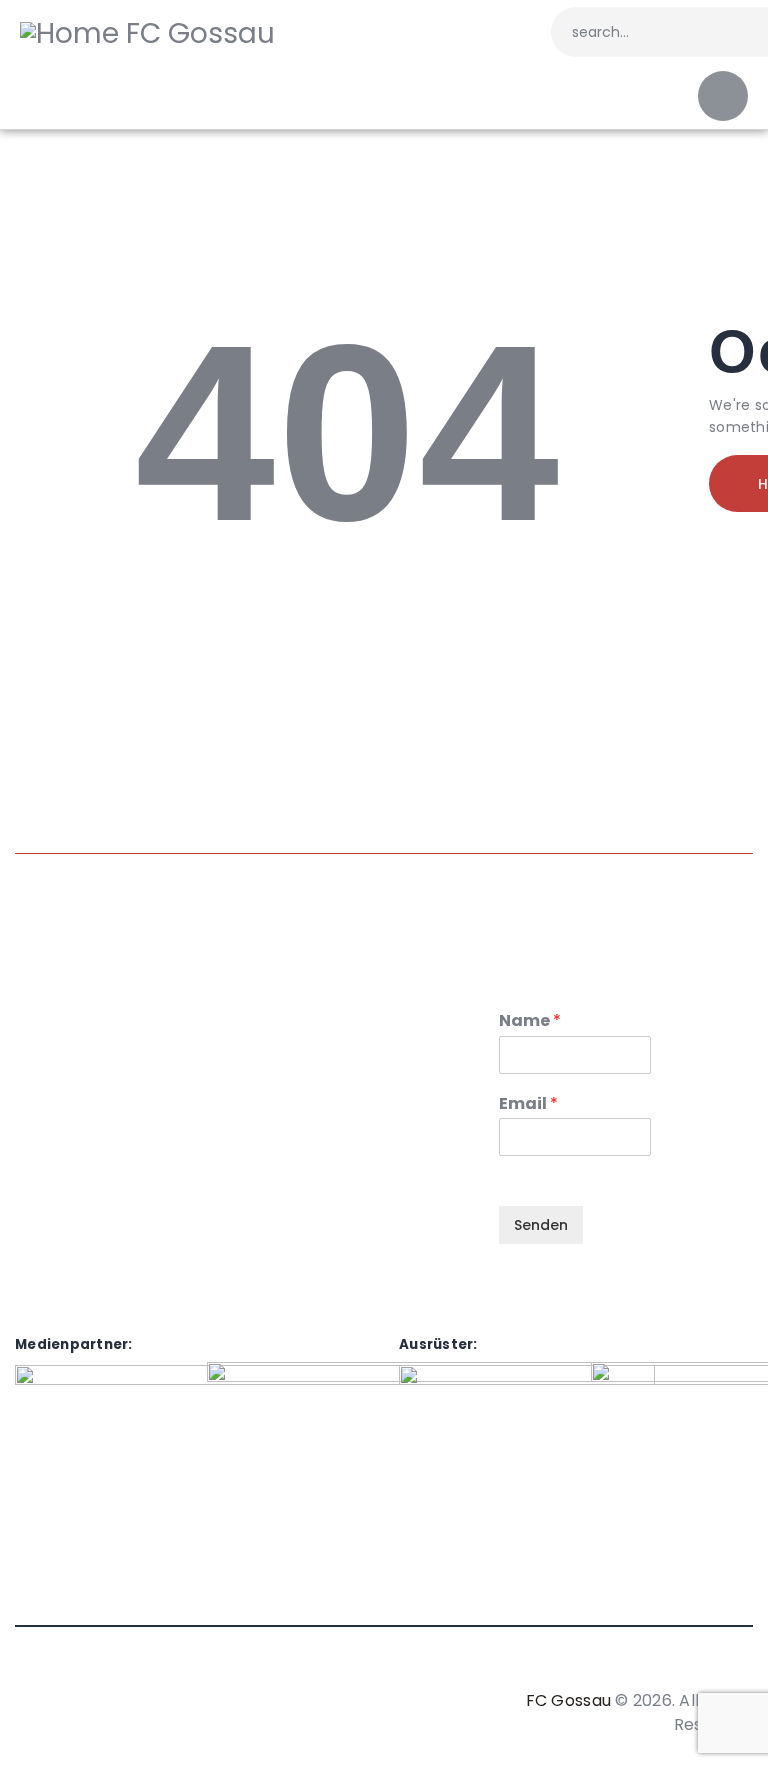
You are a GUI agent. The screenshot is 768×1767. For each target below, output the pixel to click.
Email (528, 1104)
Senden (541, 1225)
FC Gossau (568, 1700)
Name (530, 1021)
